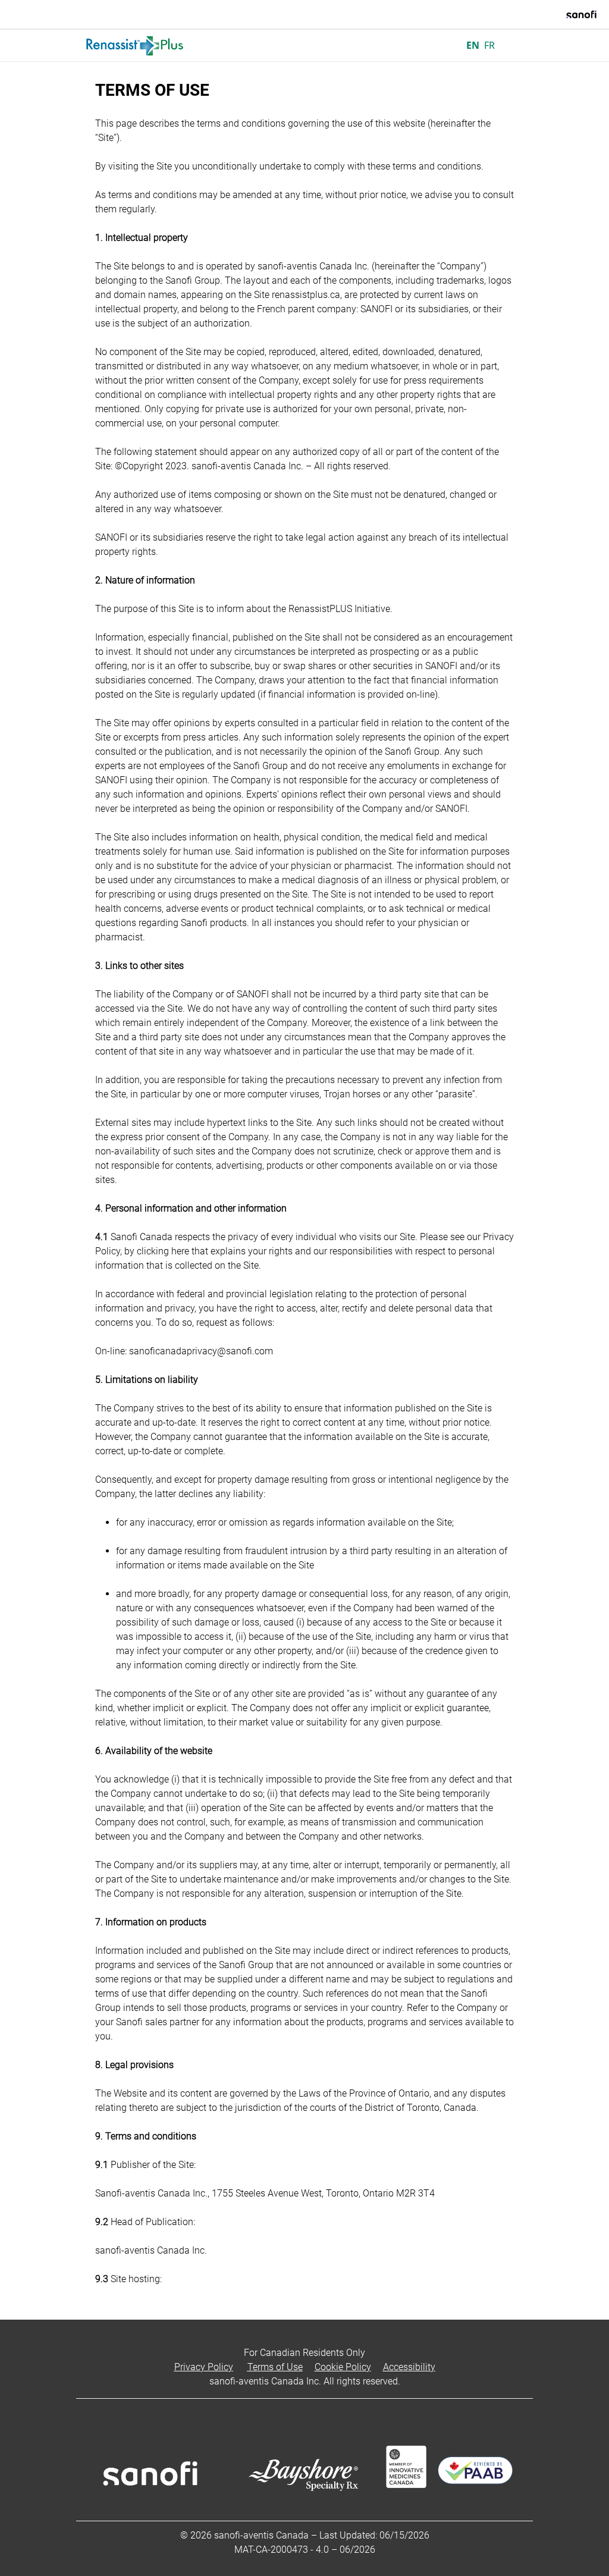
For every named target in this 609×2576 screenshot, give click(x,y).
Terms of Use (275, 2367)
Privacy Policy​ (204, 2367)
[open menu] (513, 45)
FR (489, 45)
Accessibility (409, 2367)
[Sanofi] (581, 14)
